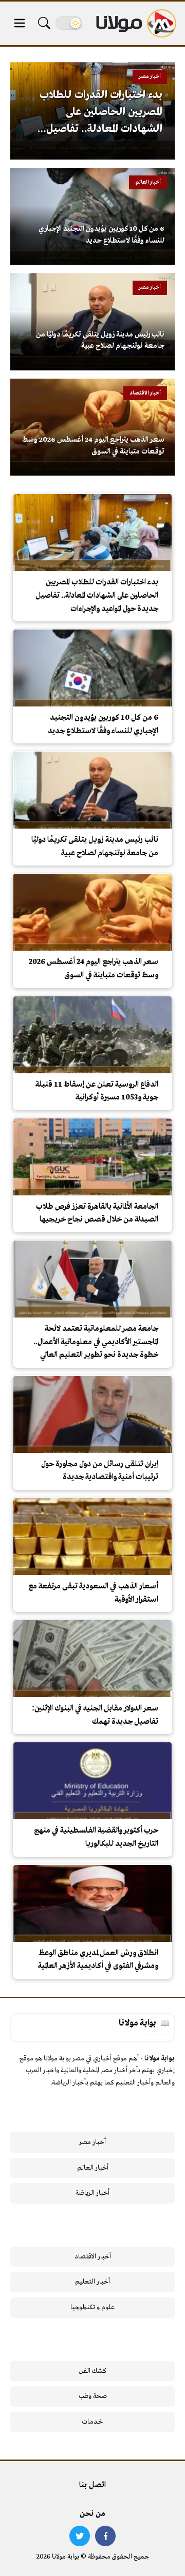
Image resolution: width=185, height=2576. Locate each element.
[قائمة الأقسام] (20, 23)
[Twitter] (80, 2536)
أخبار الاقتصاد (93, 2257)
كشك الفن (93, 2371)
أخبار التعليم (92, 2282)
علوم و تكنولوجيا (92, 2307)
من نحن (92, 2514)
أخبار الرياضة (92, 2193)
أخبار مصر (92, 2142)
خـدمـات (92, 2422)
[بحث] (44, 23)
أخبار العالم (93, 2168)
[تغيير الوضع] (69, 23)
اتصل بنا (92, 2485)
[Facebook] (105, 2536)
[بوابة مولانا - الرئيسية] (135, 23)
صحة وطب (93, 2396)
